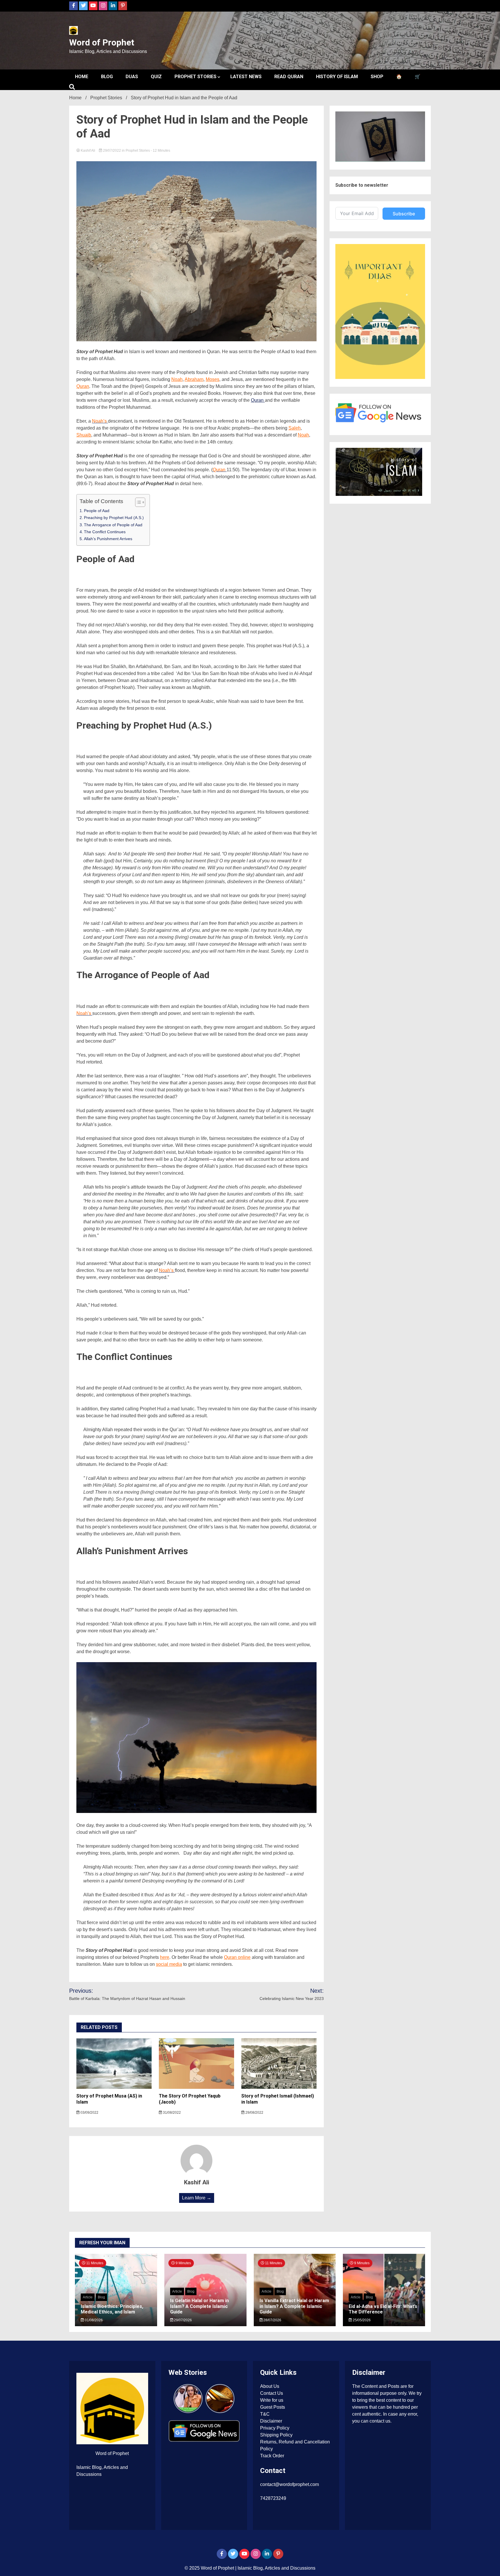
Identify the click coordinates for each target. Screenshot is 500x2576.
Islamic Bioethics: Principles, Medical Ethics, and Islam (112, 2309)
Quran (83, 386)
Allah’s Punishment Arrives (108, 539)
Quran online (237, 1957)
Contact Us (272, 2393)
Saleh (295, 428)
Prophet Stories (195, 77)
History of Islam (337, 77)
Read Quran (289, 77)
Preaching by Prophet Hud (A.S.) (114, 518)
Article (88, 2297)
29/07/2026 (182, 2320)
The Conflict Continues (105, 532)
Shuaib (84, 435)
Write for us (272, 2400)
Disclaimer (271, 2421)
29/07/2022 (112, 151)
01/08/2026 (93, 2320)
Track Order (272, 2456)
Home (82, 77)
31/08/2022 (171, 2113)
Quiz (156, 77)
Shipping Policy (276, 2435)
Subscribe (404, 214)
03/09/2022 (89, 2113)
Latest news (246, 77)
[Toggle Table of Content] (137, 502)
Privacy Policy (275, 2428)
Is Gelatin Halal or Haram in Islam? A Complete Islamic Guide (200, 2306)
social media (169, 1964)
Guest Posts (273, 2407)
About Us (270, 2386)
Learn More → (197, 2198)
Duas (132, 77)
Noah (177, 379)
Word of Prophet (102, 42)
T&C (265, 2414)
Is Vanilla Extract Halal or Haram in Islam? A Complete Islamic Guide (294, 2306)
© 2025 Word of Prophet (210, 2568)
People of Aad (97, 511)
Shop (377, 77)
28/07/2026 (272, 2320)
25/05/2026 (361, 2320)
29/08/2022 (254, 2113)
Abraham (194, 379)
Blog (107, 77)
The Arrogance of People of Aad (113, 525)
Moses (213, 379)
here (165, 1957)
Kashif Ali (88, 151)
